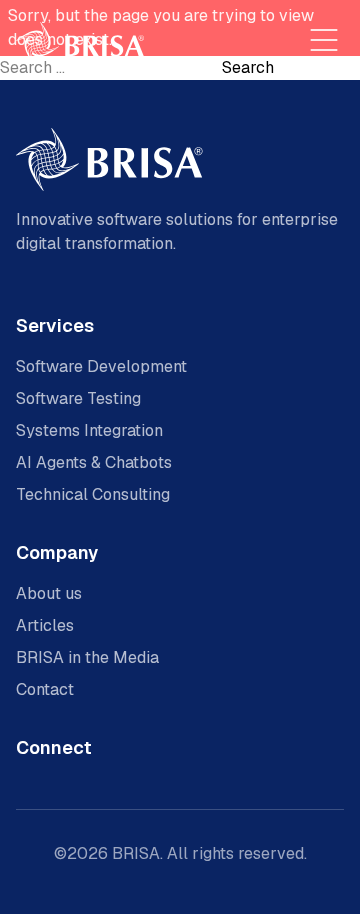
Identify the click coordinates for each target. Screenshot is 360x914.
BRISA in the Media (87, 657)
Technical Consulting (93, 494)
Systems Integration (89, 430)
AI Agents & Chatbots (94, 462)
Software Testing (78, 398)
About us (49, 593)
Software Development (101, 366)
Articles (45, 625)
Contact (45, 689)
